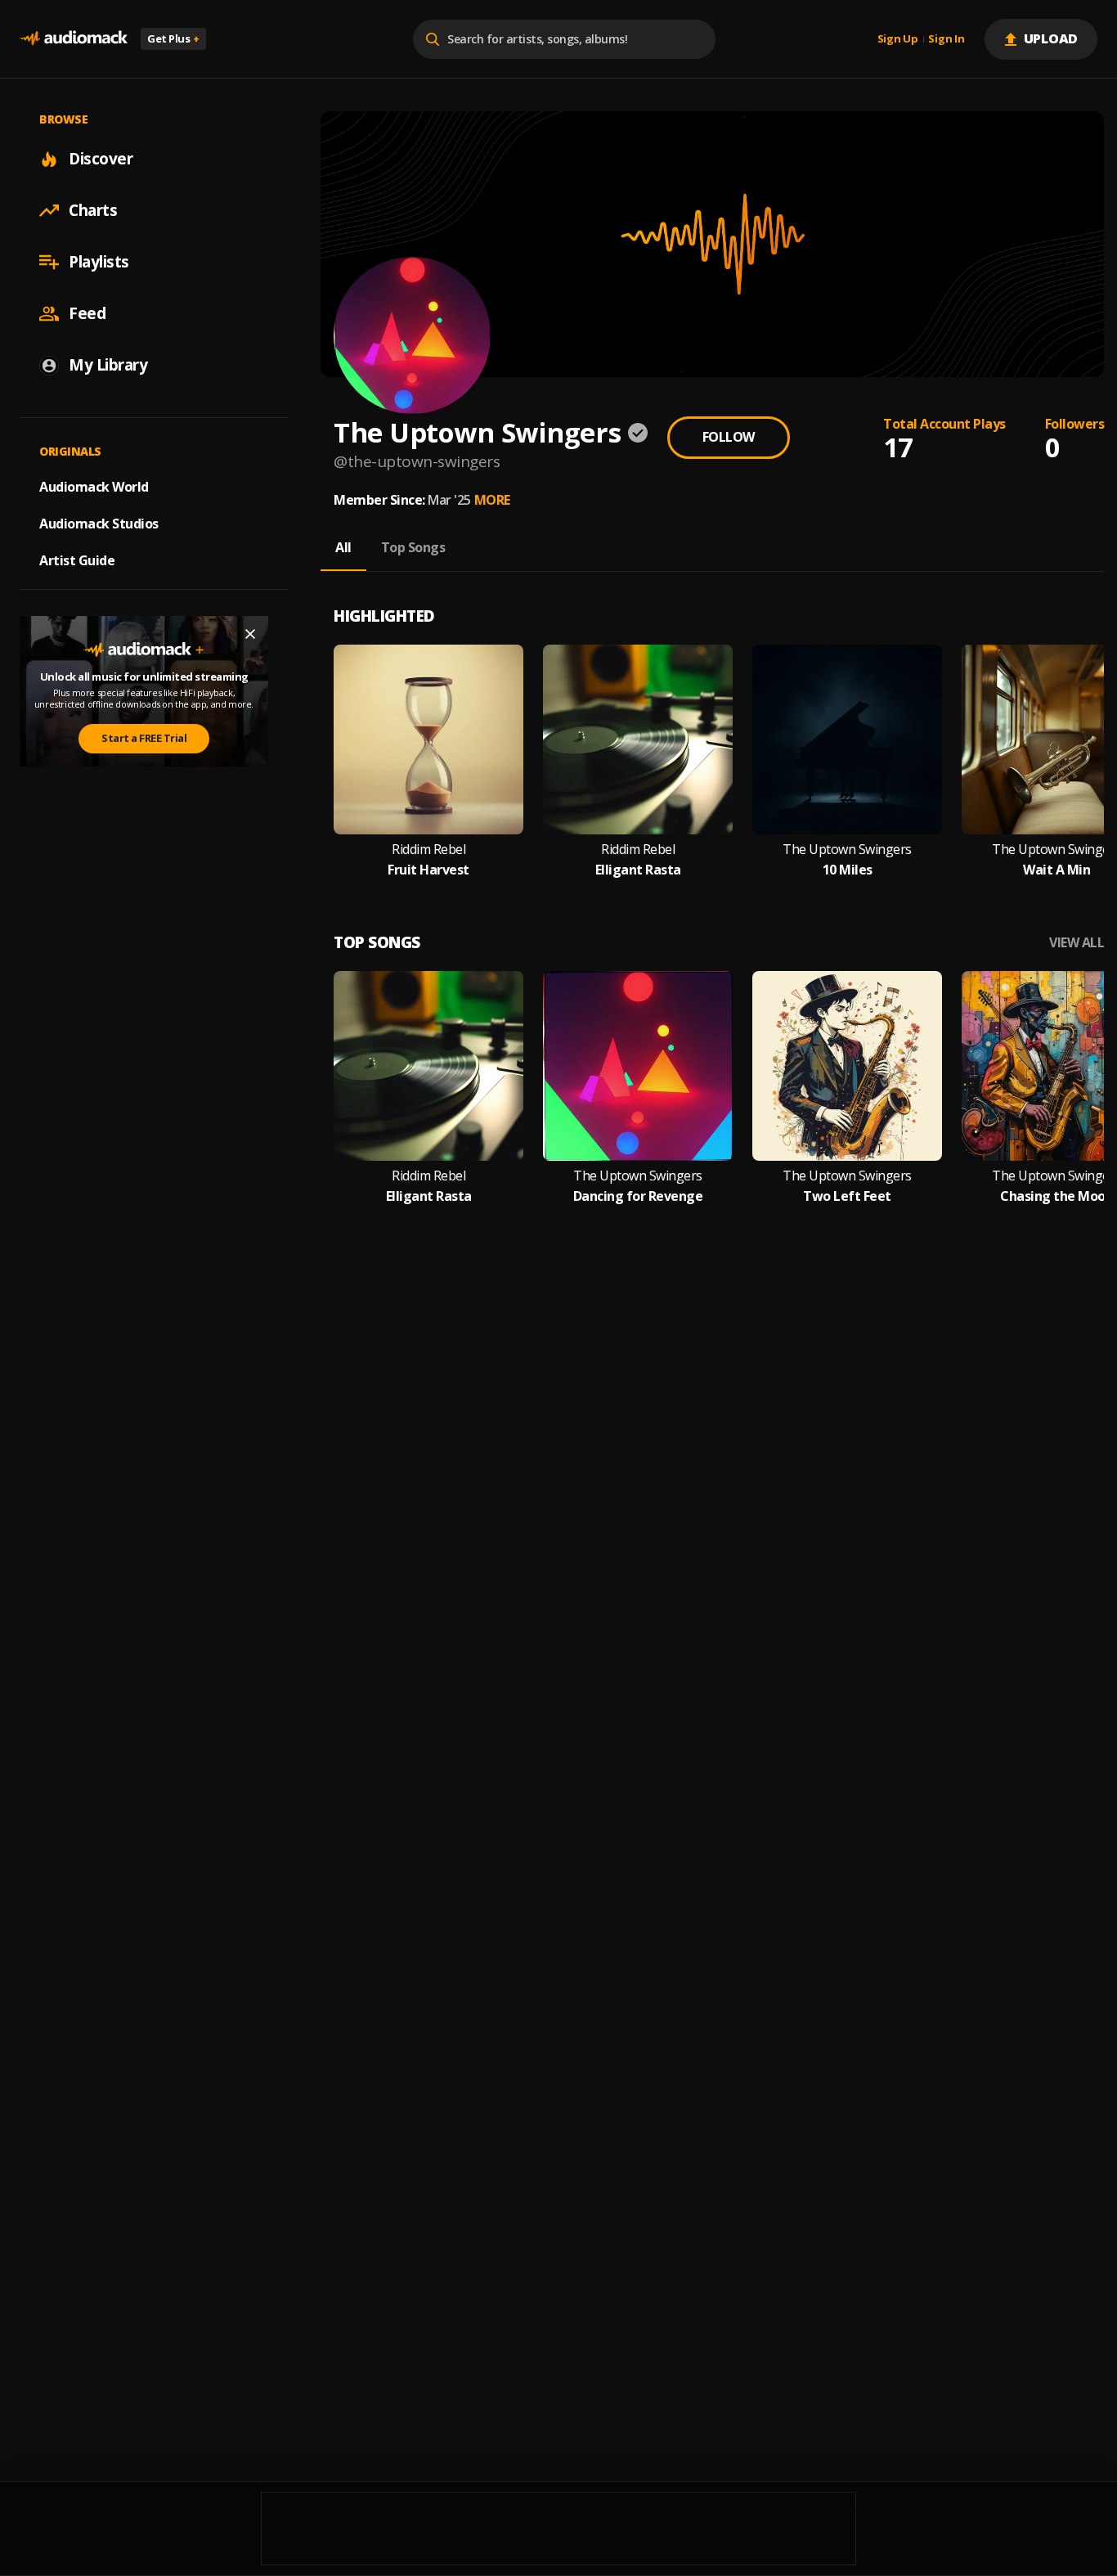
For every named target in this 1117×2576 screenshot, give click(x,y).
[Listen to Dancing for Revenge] (638, 1066)
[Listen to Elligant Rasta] (638, 740)
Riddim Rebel (428, 850)
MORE (492, 500)
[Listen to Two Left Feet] (847, 1066)
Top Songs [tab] (413, 547)
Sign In (946, 39)
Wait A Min (1056, 870)
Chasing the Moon (1056, 1196)
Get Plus (173, 38)
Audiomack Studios (99, 524)
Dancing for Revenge (638, 1196)
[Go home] (74, 39)
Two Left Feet (847, 1196)
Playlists (99, 262)
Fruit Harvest (428, 870)
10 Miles (848, 870)
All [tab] (343, 547)
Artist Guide (77, 560)
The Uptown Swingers (847, 850)
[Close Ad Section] (250, 634)
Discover (101, 159)
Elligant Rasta (638, 870)
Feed (87, 313)
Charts (93, 210)
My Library (108, 365)
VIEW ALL (1077, 943)
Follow (729, 437)
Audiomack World (94, 487)
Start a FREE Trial (144, 738)
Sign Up (898, 39)
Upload (1051, 38)
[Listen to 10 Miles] (847, 740)
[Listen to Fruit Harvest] (428, 740)
